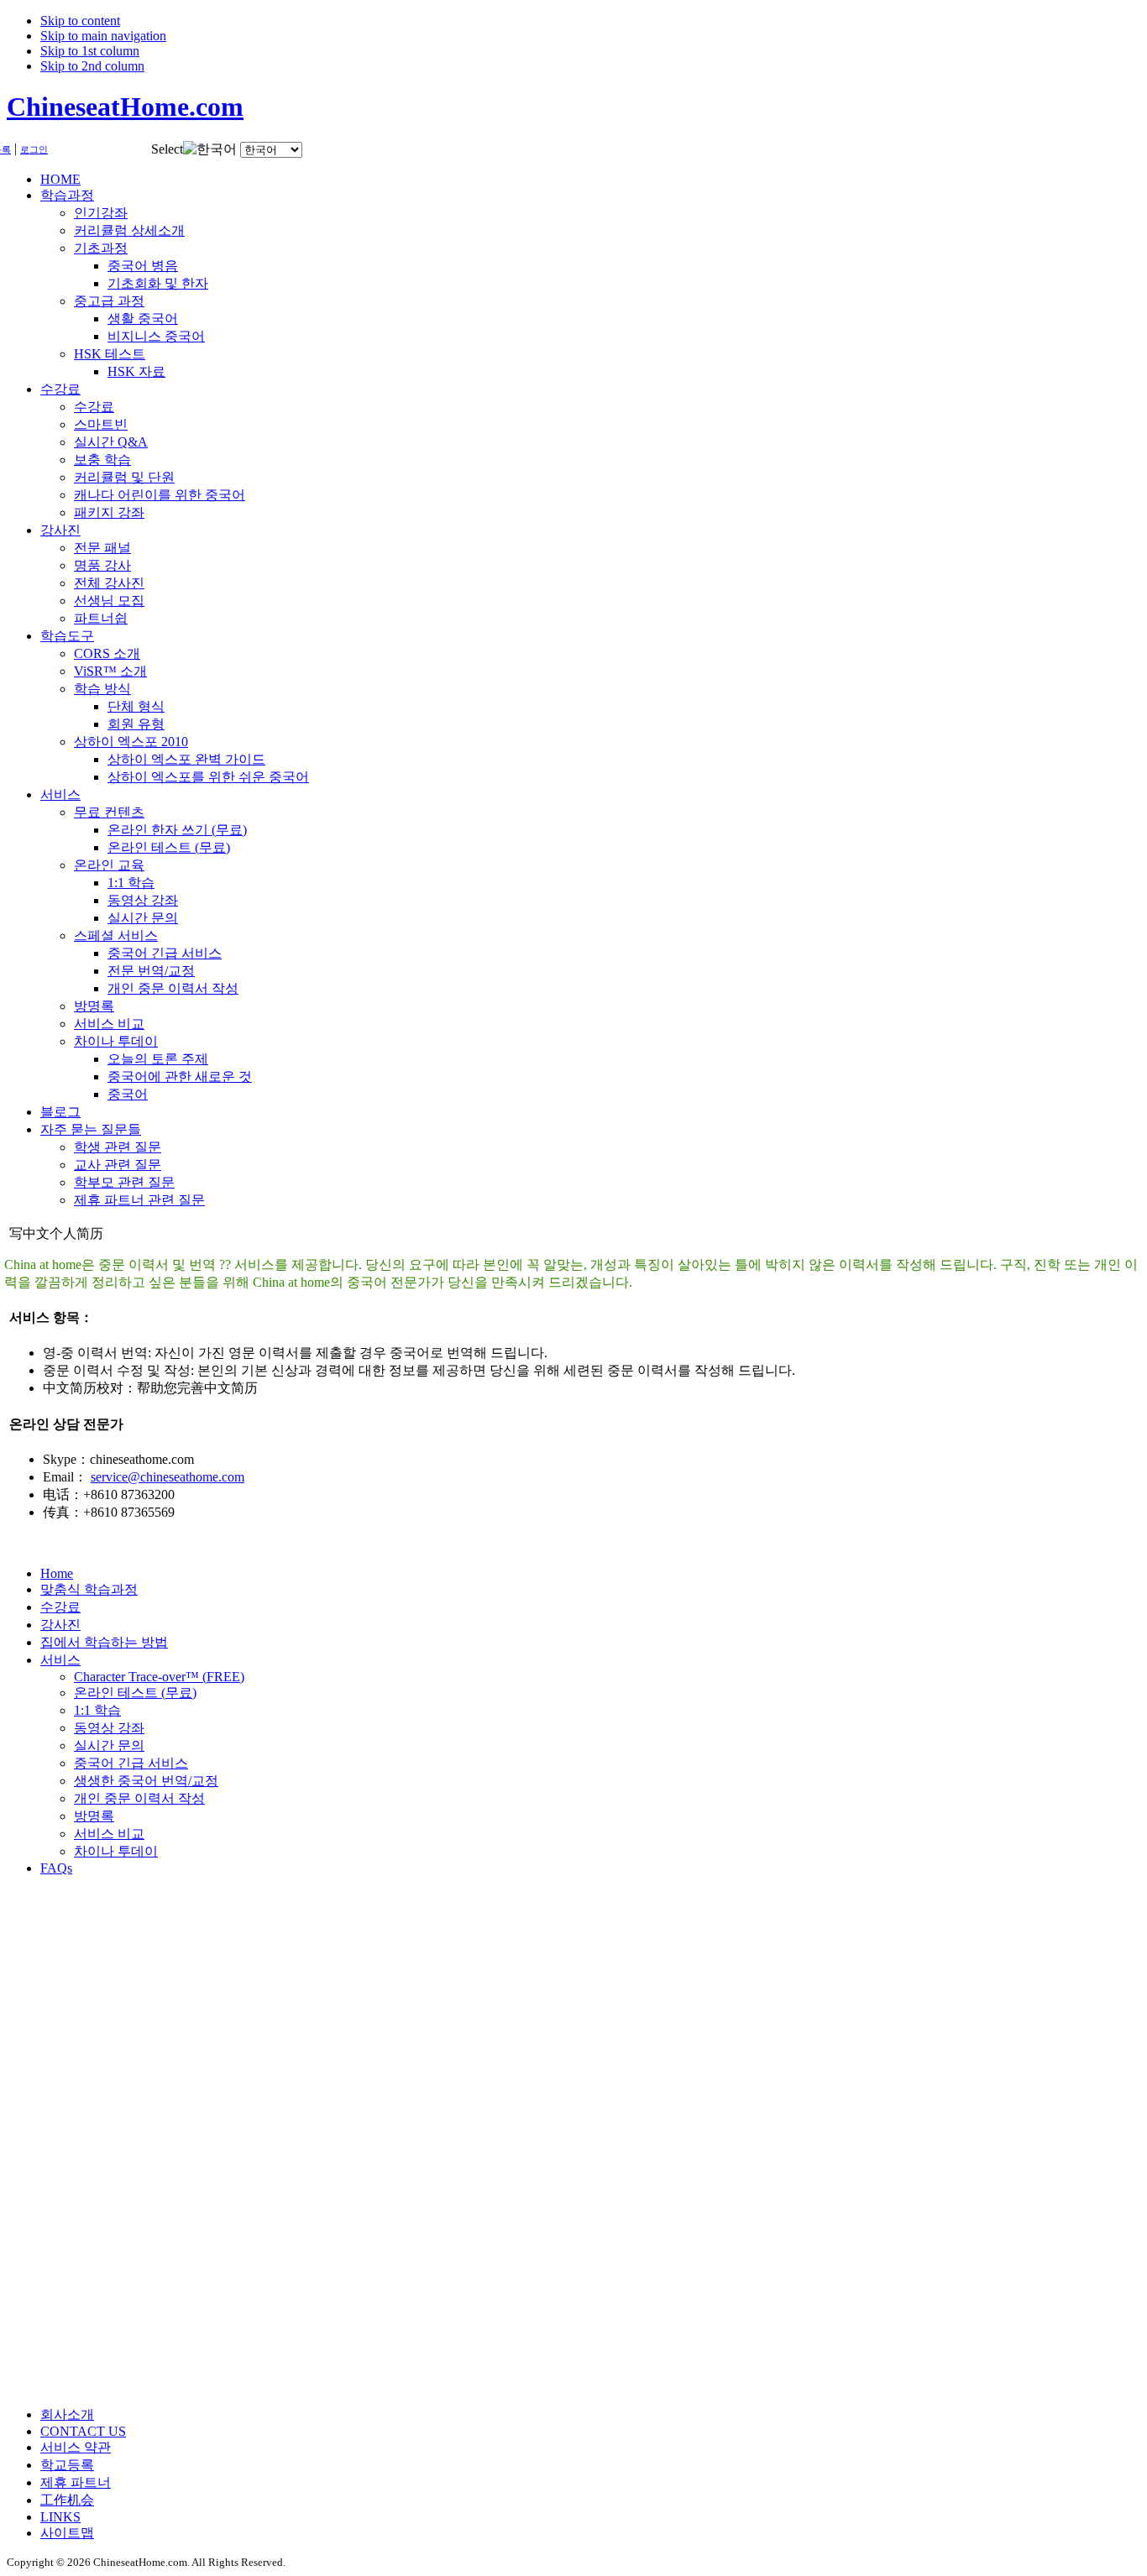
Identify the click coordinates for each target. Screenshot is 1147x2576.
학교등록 (67, 2465)
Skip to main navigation (103, 36)
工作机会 (67, 2500)
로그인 (34, 150)
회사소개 (67, 2414)
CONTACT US (83, 2431)
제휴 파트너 (76, 2482)
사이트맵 (67, 2533)
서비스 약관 (76, 2447)
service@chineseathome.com (168, 1477)
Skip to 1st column (90, 51)
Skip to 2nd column (92, 66)
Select (167, 149)
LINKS (60, 2517)
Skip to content (80, 21)
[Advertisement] (74, 2141)
